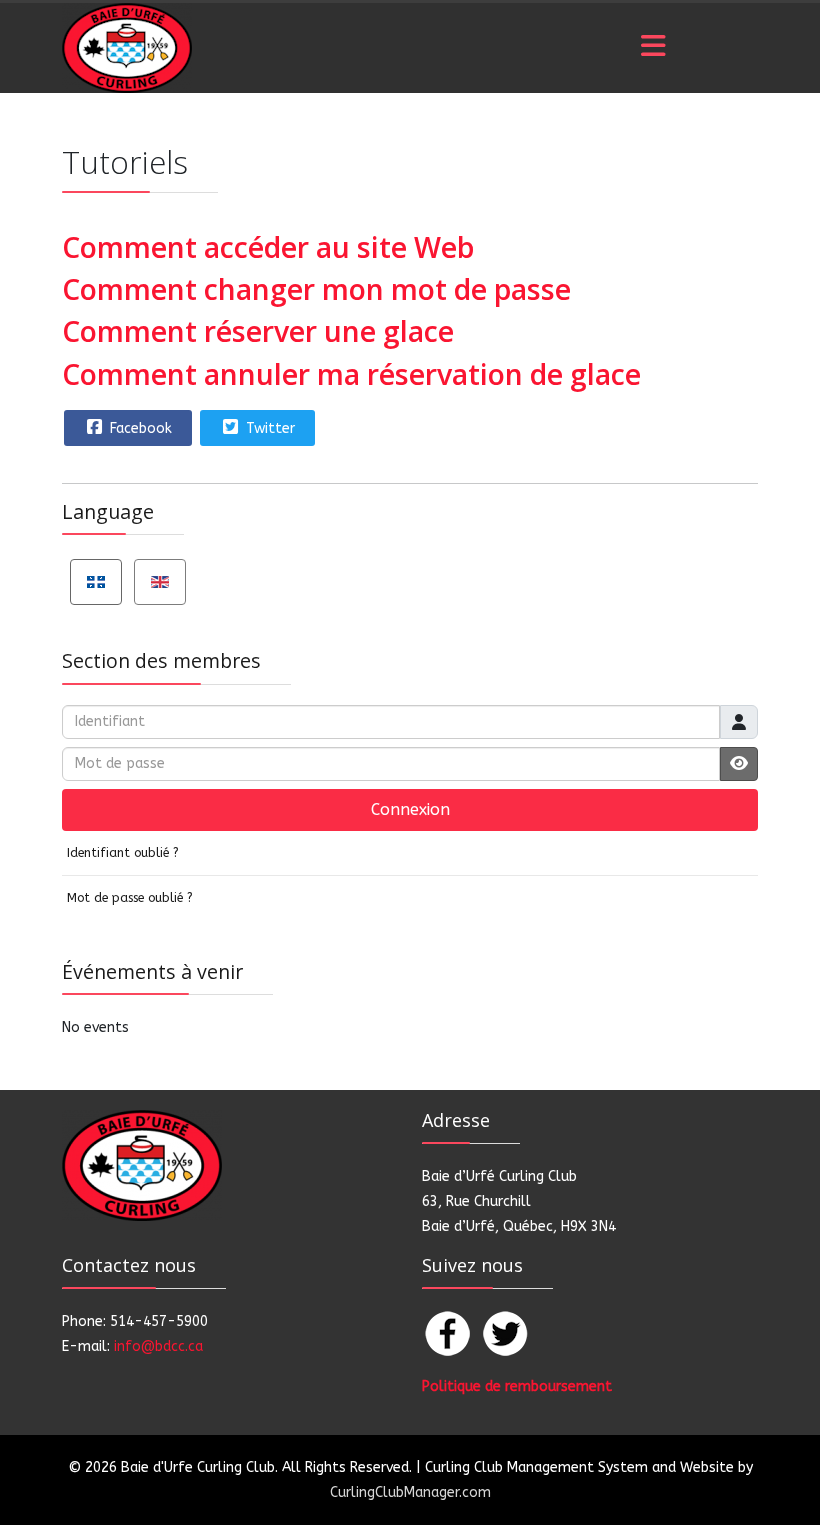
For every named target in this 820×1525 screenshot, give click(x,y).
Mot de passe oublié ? (130, 897)
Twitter (268, 428)
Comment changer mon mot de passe (316, 288)
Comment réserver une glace (258, 330)
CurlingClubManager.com (410, 1492)
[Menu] (653, 48)
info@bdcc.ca (158, 1346)
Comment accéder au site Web (268, 246)
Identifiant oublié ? (123, 852)
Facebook (139, 428)
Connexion (410, 809)
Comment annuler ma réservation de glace (351, 373)
